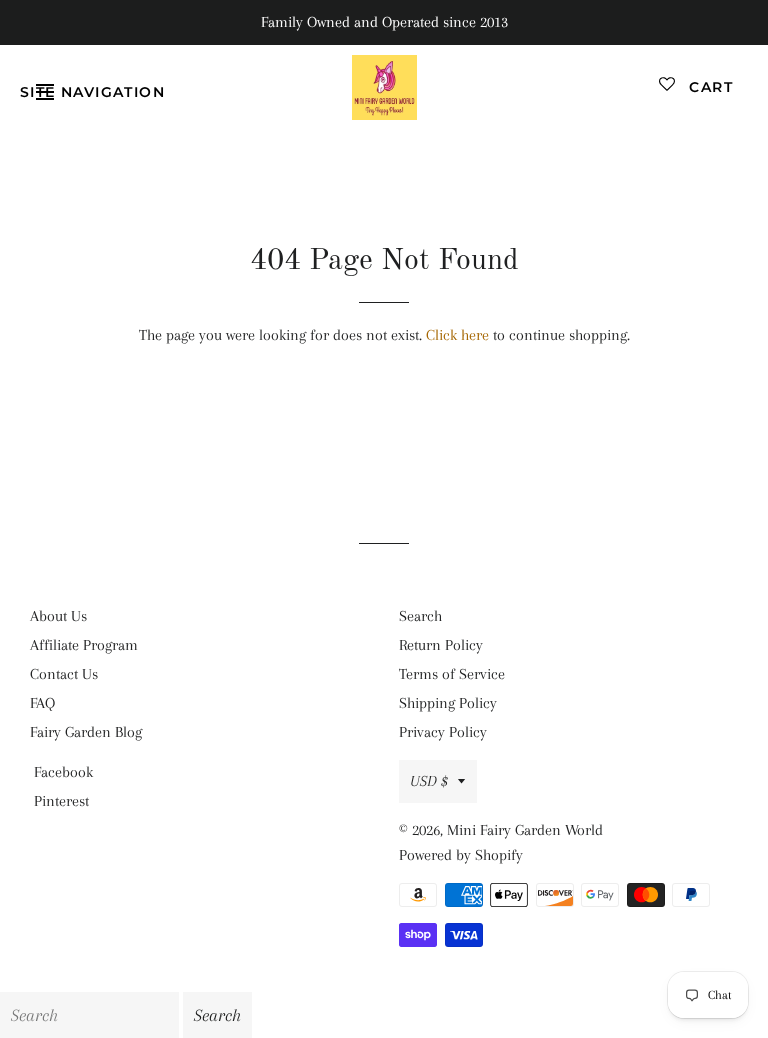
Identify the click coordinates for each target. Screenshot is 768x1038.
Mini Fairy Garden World (525, 830)
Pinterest (61, 801)
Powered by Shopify (461, 855)
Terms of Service (452, 674)
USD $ (429, 781)
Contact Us (64, 674)
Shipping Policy (448, 703)
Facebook (63, 772)
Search (420, 616)
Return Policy (441, 645)
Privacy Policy (443, 732)
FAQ (42, 703)
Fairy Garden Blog (86, 732)
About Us (58, 616)
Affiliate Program (84, 645)
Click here (457, 335)
